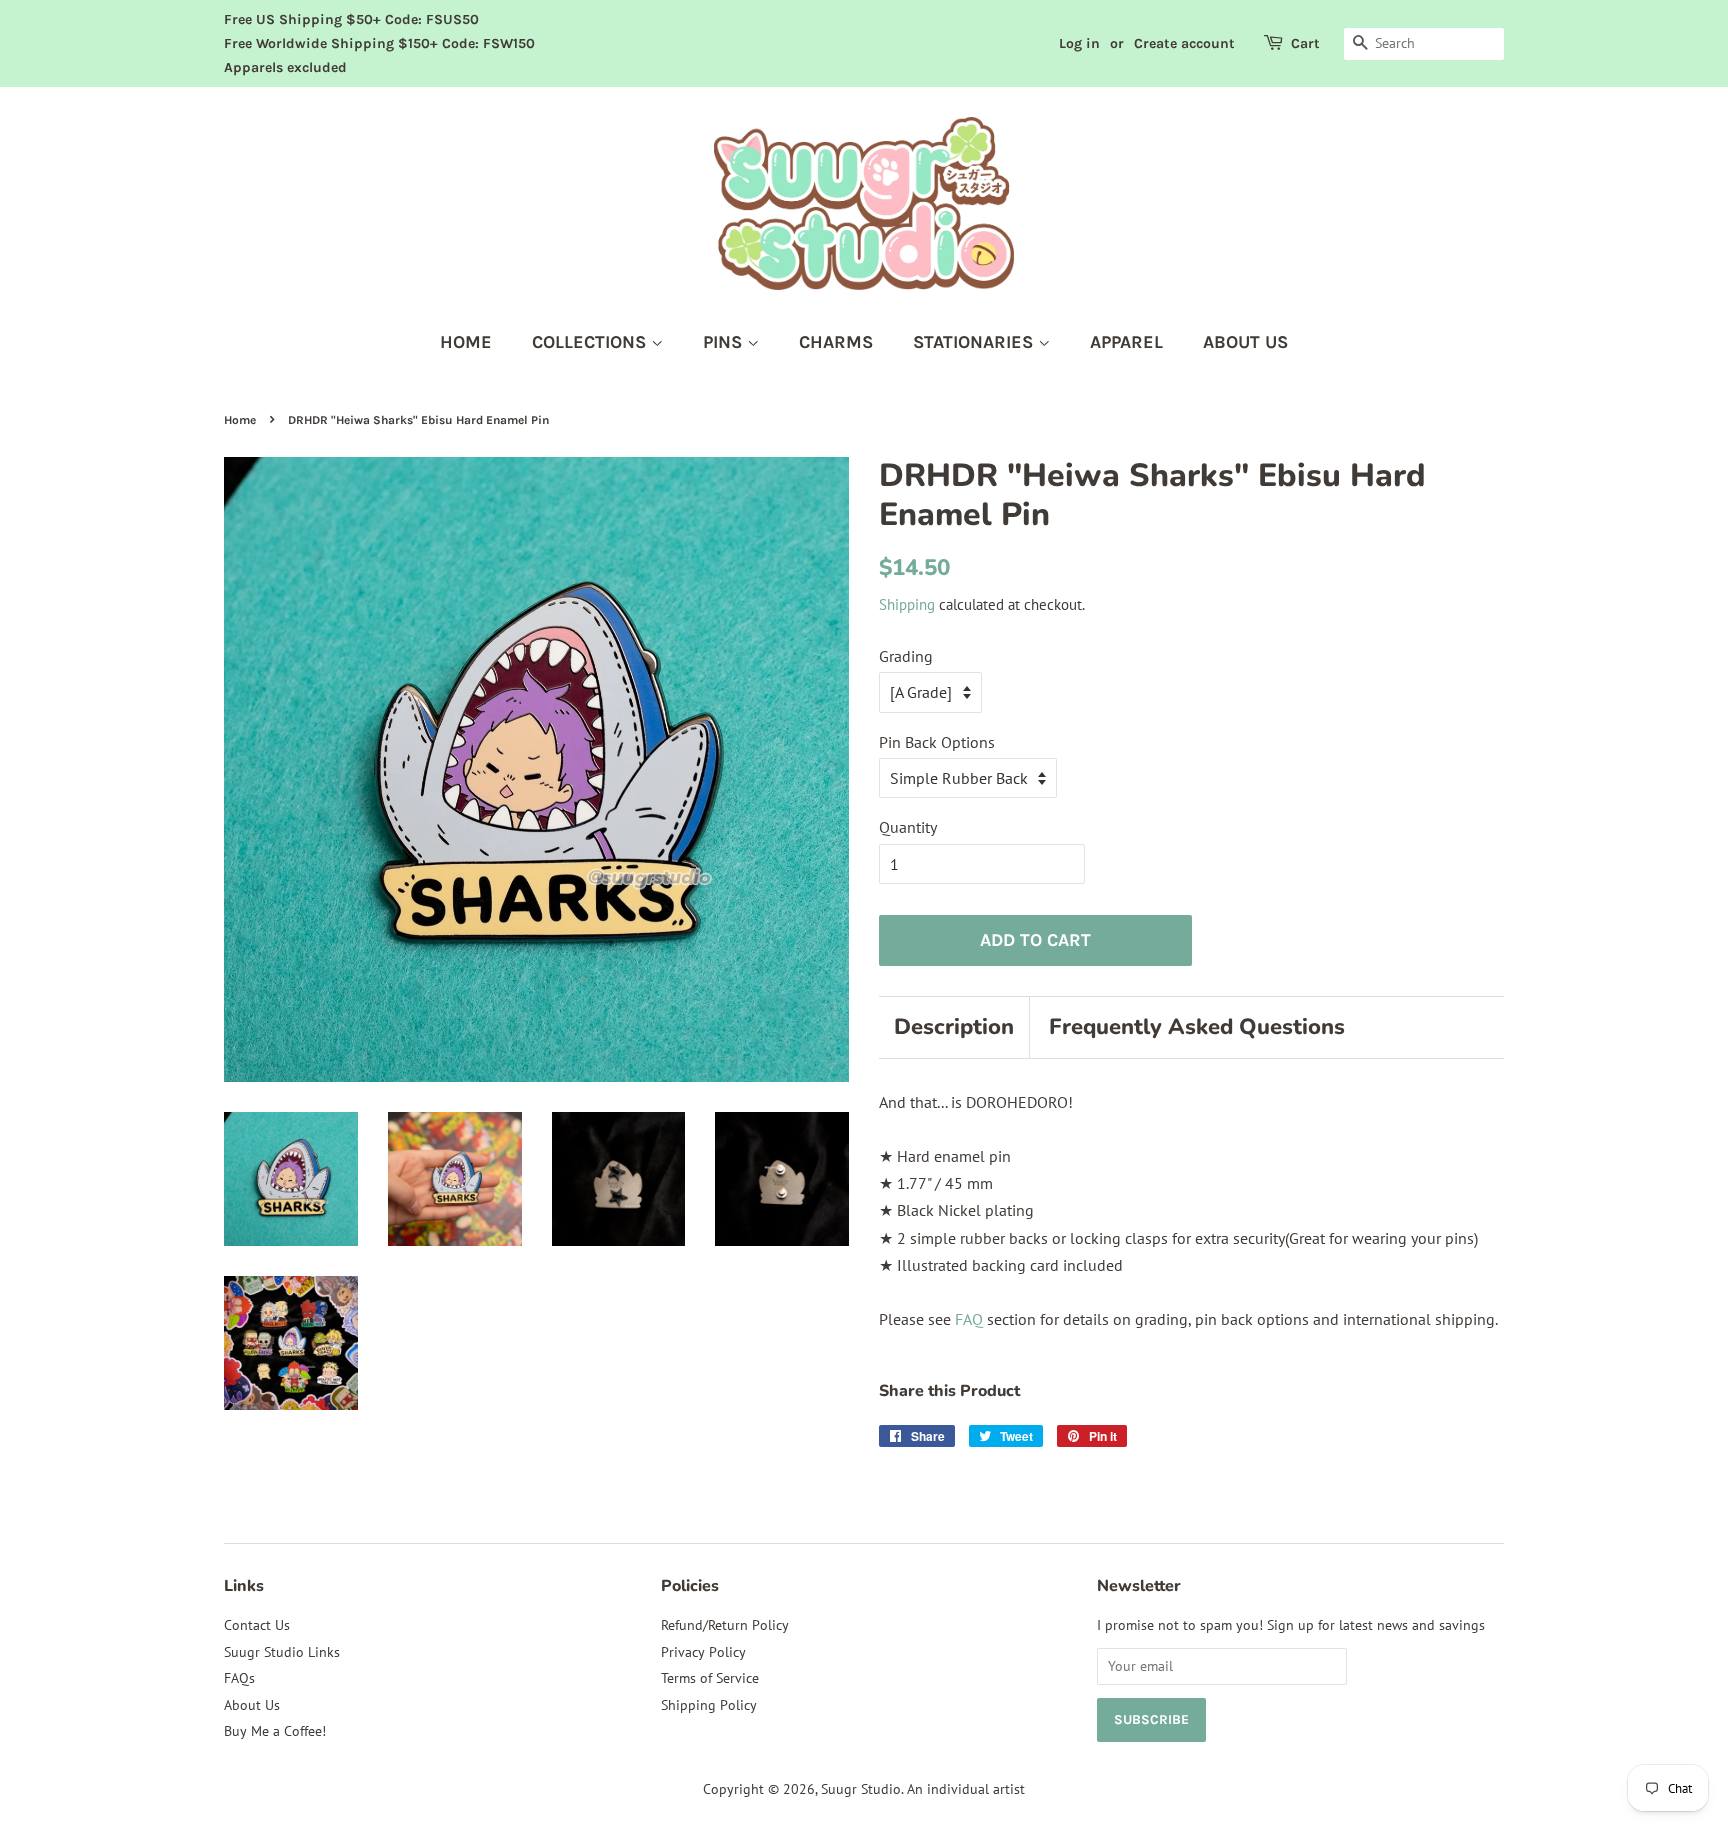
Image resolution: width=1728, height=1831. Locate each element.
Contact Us (257, 1625)
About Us (252, 1705)
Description (954, 1027)
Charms (836, 342)
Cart (1305, 43)
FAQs (239, 1678)
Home (466, 342)
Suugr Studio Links (282, 1652)
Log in (1079, 43)
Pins (725, 342)
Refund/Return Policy (725, 1625)
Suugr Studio (861, 1789)
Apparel (1126, 342)
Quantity (908, 827)
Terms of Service (710, 1678)
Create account (1184, 43)
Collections (591, 342)
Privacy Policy (703, 1652)
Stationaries (975, 342)
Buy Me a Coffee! (275, 1731)
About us (1245, 342)
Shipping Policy (709, 1705)
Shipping (907, 604)
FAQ (969, 1319)
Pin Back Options (937, 742)
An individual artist (966, 1789)
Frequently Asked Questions (1197, 1027)
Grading (906, 656)
